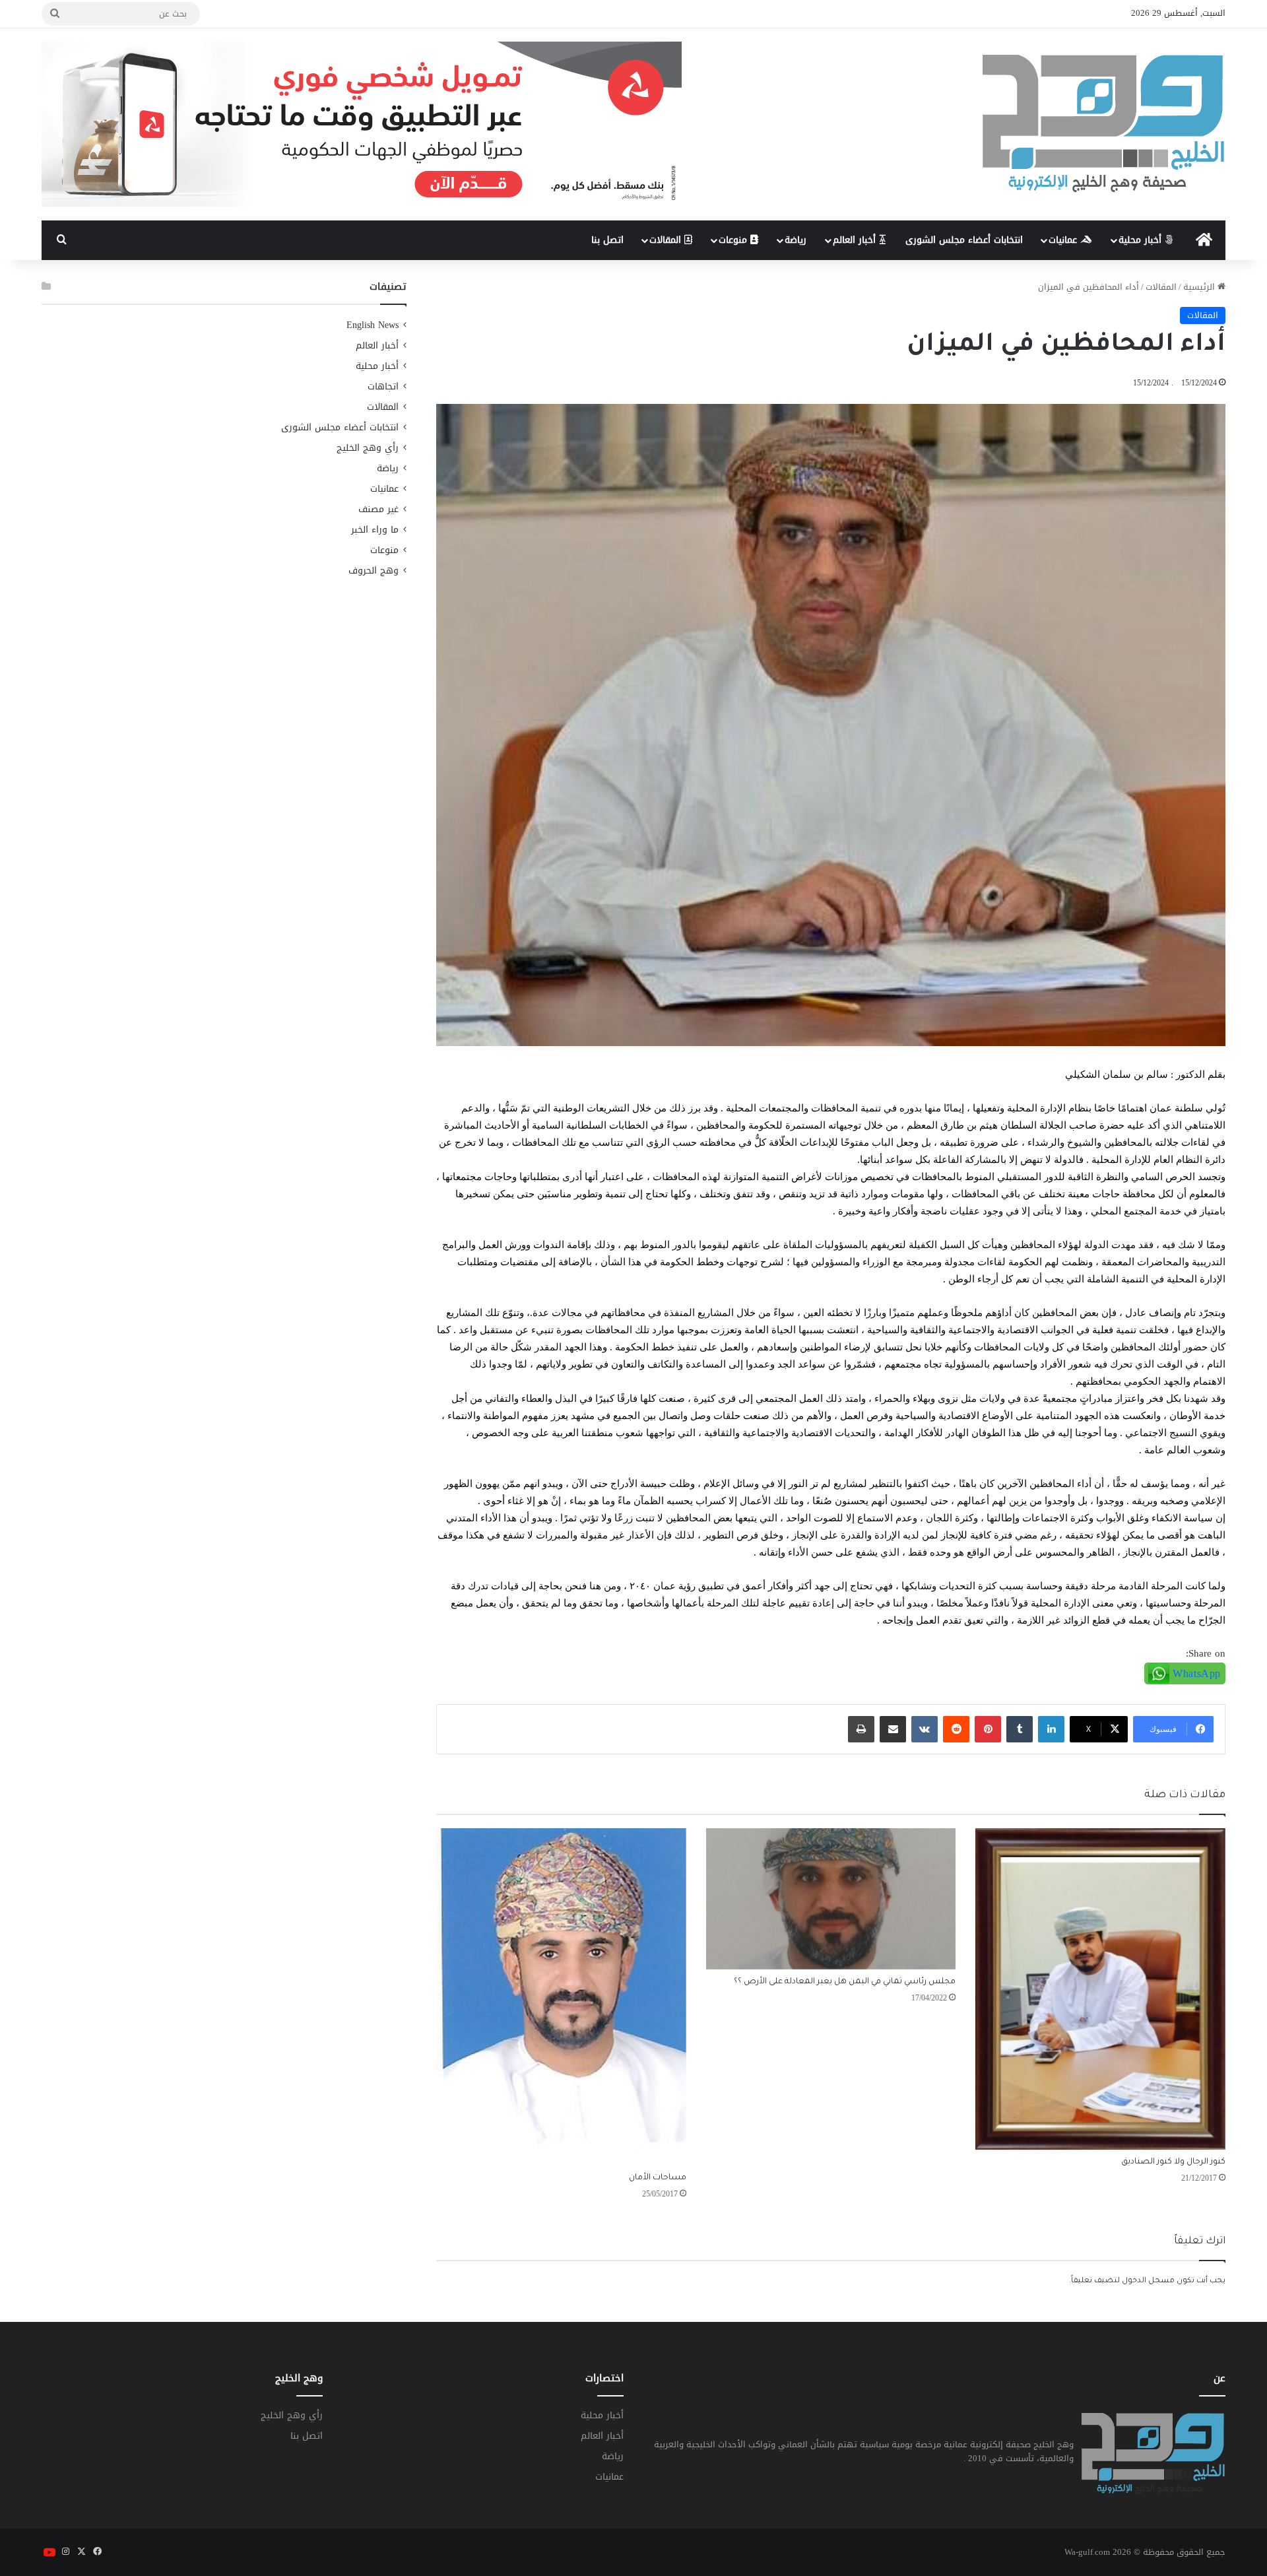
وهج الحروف (374, 571)
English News (373, 325)
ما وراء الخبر (375, 530)
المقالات (667, 240)
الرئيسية (1200, 287)
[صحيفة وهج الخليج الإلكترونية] (1104, 124)
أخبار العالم (856, 240)
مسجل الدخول (1148, 2281)
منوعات (734, 240)
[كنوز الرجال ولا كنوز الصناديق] (1100, 1989)
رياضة (796, 240)
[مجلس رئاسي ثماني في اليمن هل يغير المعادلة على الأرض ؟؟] (831, 1899)
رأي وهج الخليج (368, 448)
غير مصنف (378, 509)
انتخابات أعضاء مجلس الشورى (964, 240)
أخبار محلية (1142, 240)
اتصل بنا (607, 240)
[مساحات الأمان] (561, 1997)
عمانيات (1064, 240)
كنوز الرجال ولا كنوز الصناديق (1173, 2162)
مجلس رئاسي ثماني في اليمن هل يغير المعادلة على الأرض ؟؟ (845, 1982)
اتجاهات (383, 386)
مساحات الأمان (658, 2178)
